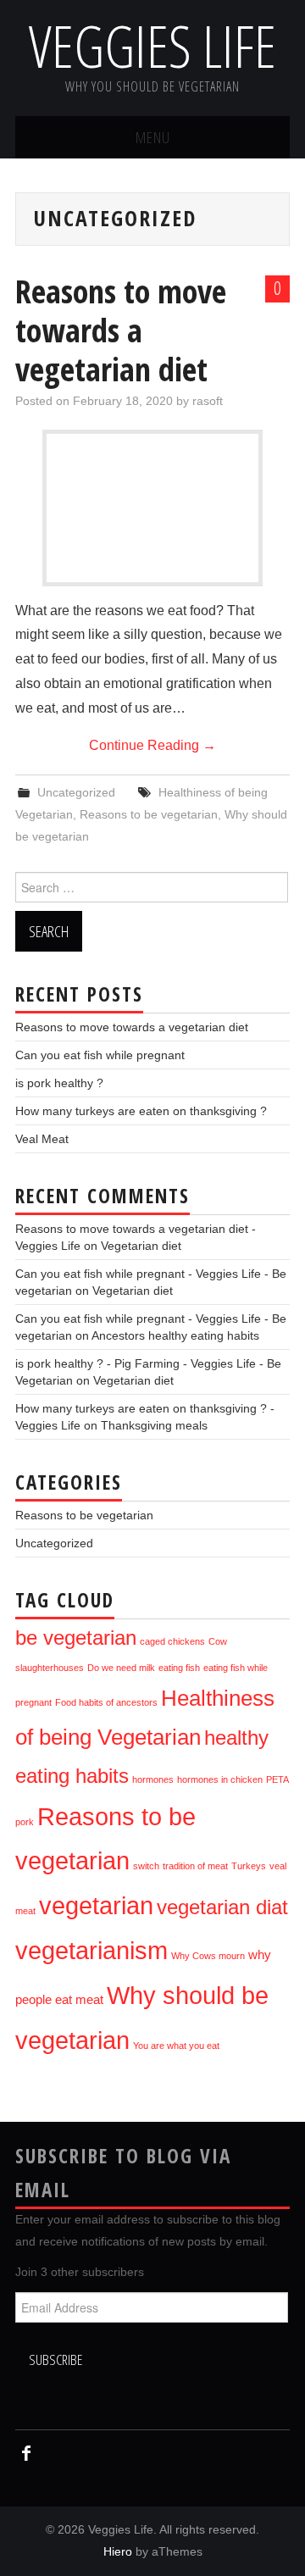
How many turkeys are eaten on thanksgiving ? (141, 1111)
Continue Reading (152, 745)
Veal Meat (42, 1139)
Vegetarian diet (141, 1246)
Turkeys (249, 1866)
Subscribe (55, 2359)
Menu (153, 137)
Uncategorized (76, 792)
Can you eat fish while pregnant (100, 1055)
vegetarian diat (222, 1907)
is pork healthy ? (59, 1083)
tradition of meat (195, 1866)
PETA (277, 1779)
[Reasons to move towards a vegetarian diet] (152, 540)
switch (146, 1866)
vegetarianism (91, 1950)
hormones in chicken (220, 1779)
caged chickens (172, 1641)
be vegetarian (76, 1638)
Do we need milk (121, 1668)
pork (25, 1822)
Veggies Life (152, 45)
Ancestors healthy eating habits (175, 1335)
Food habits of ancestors (106, 1702)
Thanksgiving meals (154, 1425)
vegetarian (96, 1905)
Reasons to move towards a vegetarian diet (121, 330)
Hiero (118, 2551)
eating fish (179, 1668)
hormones (153, 1779)
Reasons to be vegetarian (149, 814)
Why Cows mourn (208, 1956)
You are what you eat (176, 2046)
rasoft (208, 401)
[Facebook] (26, 2454)
